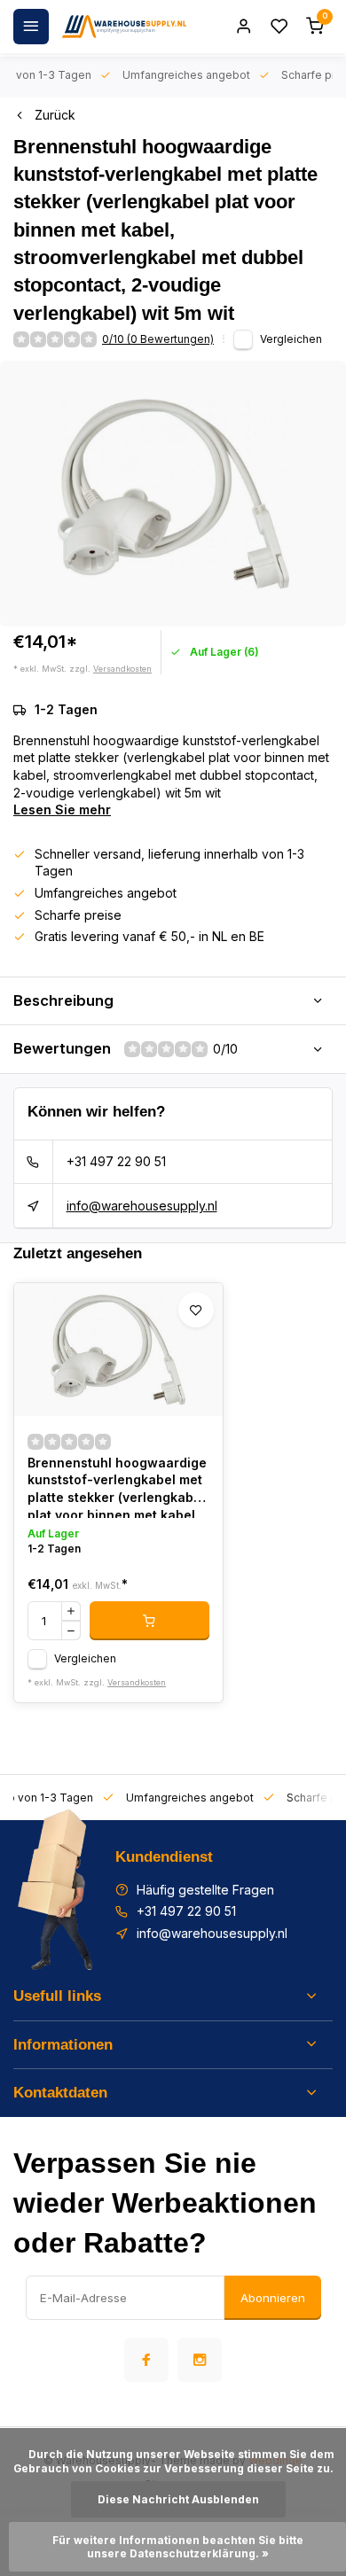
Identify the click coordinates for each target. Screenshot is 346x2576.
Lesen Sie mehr (62, 809)
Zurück (55, 115)
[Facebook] (146, 2360)
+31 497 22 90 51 (116, 1161)
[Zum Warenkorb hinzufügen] (149, 1621)
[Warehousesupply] (124, 27)
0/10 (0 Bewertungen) (158, 339)
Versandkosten (122, 669)
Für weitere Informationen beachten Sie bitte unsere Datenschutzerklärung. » (179, 2547)
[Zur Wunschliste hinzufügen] (196, 1310)
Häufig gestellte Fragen (205, 1890)
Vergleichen (291, 339)
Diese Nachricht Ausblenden (178, 2499)
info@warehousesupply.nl (142, 1206)
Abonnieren (273, 2298)
